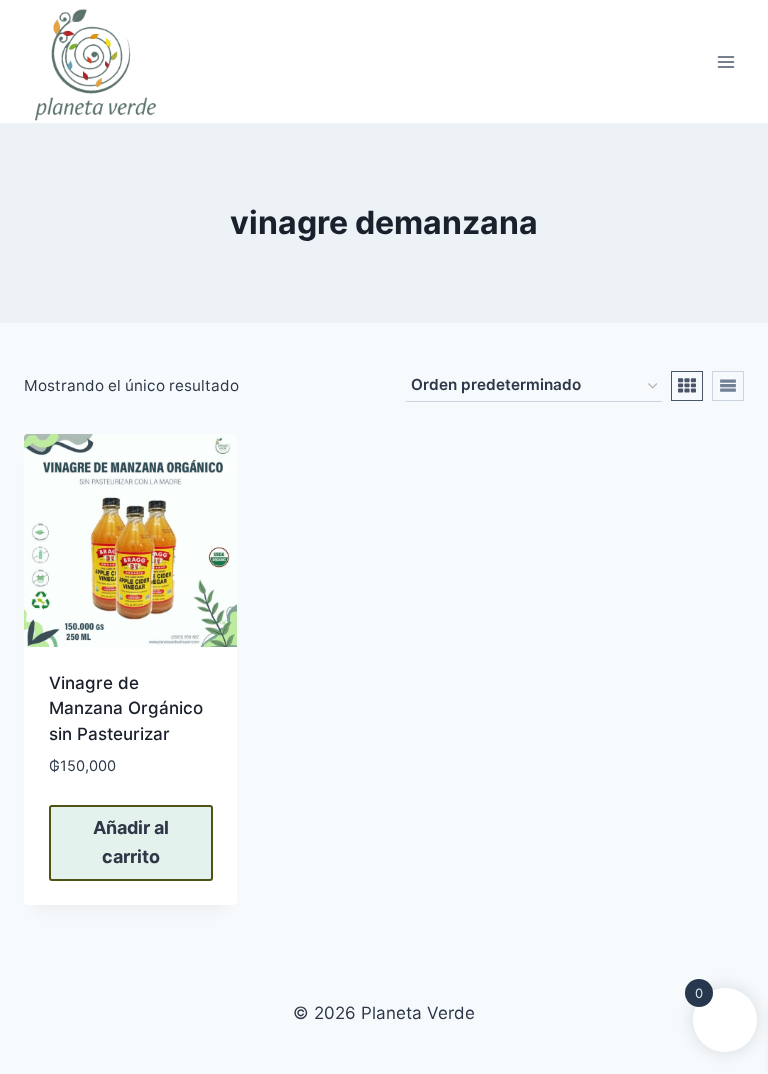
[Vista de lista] (728, 386)
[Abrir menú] (725, 61)
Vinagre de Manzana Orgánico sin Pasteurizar (126, 708)
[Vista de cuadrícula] (687, 386)
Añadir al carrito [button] (131, 842)
